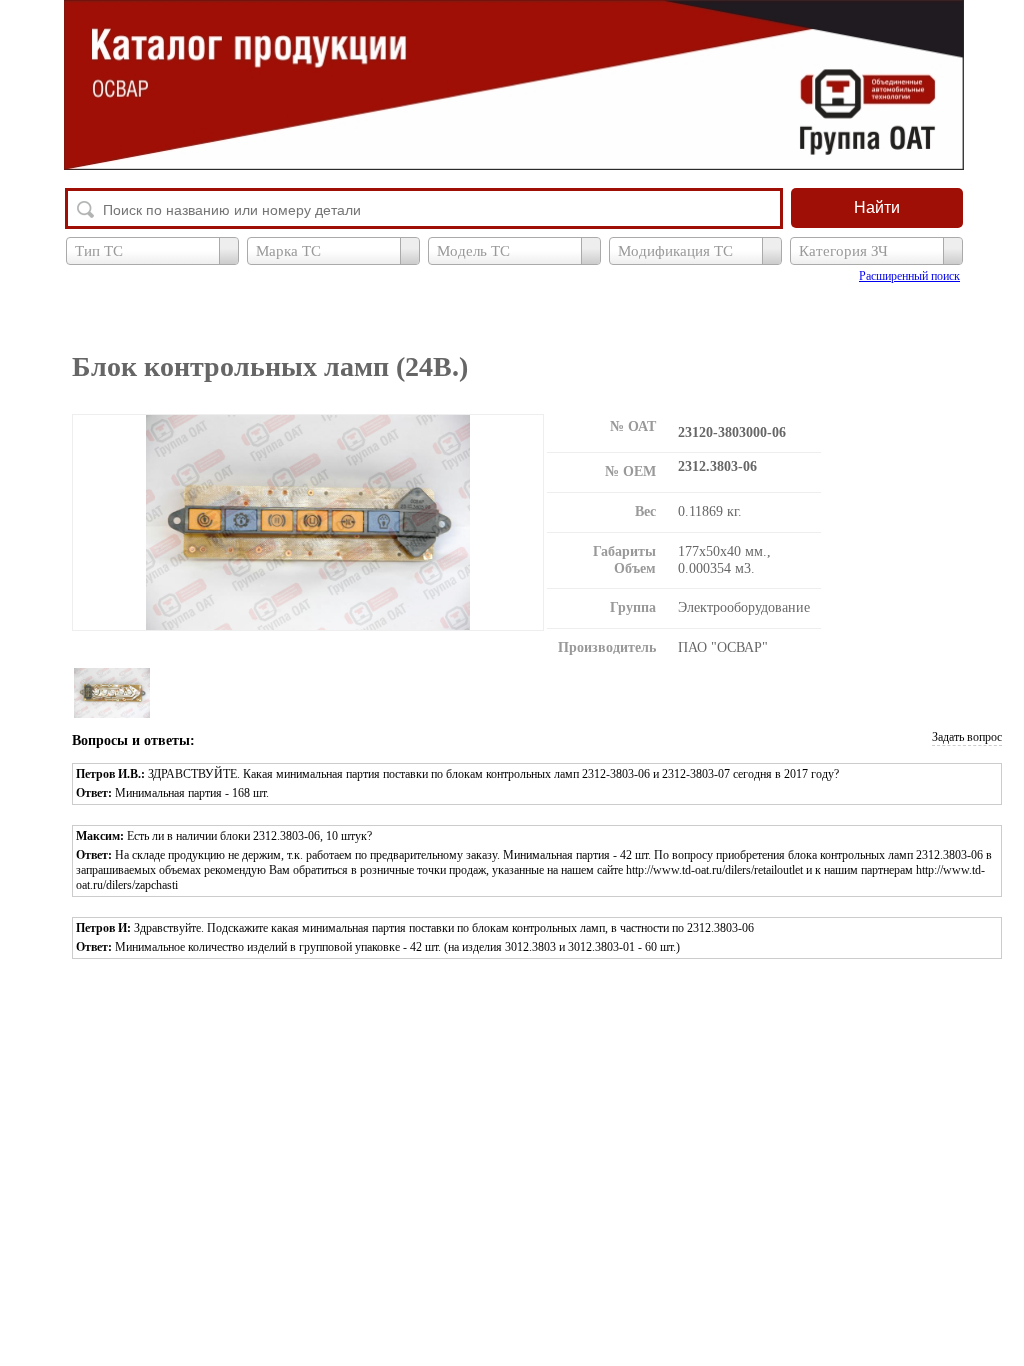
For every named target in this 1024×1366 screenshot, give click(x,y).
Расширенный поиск (909, 276)
